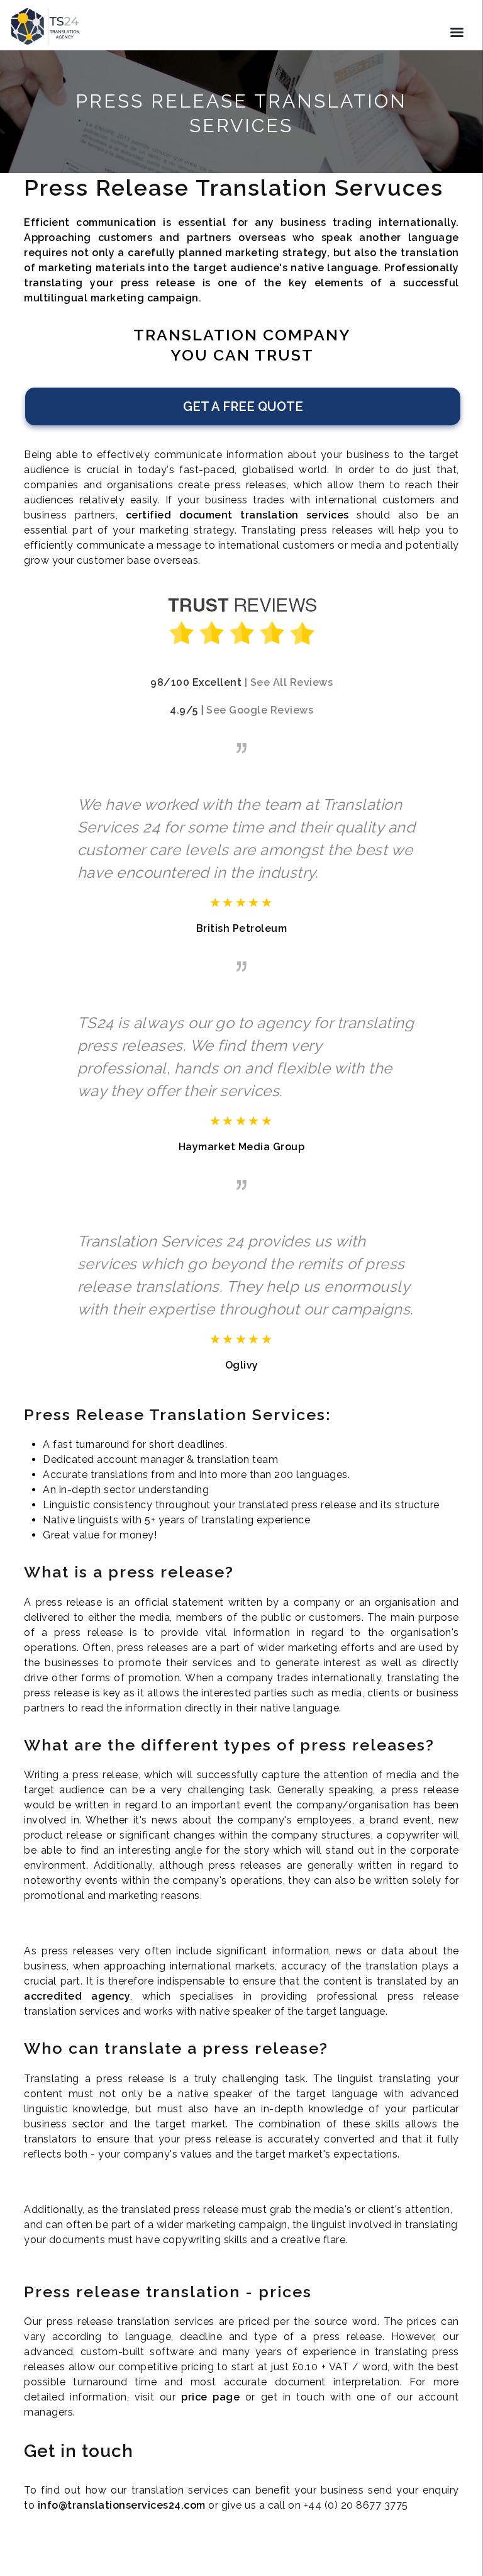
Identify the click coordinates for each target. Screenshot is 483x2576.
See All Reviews (292, 682)
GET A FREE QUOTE (243, 406)
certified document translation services (237, 515)
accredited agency (77, 1996)
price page (210, 2397)
